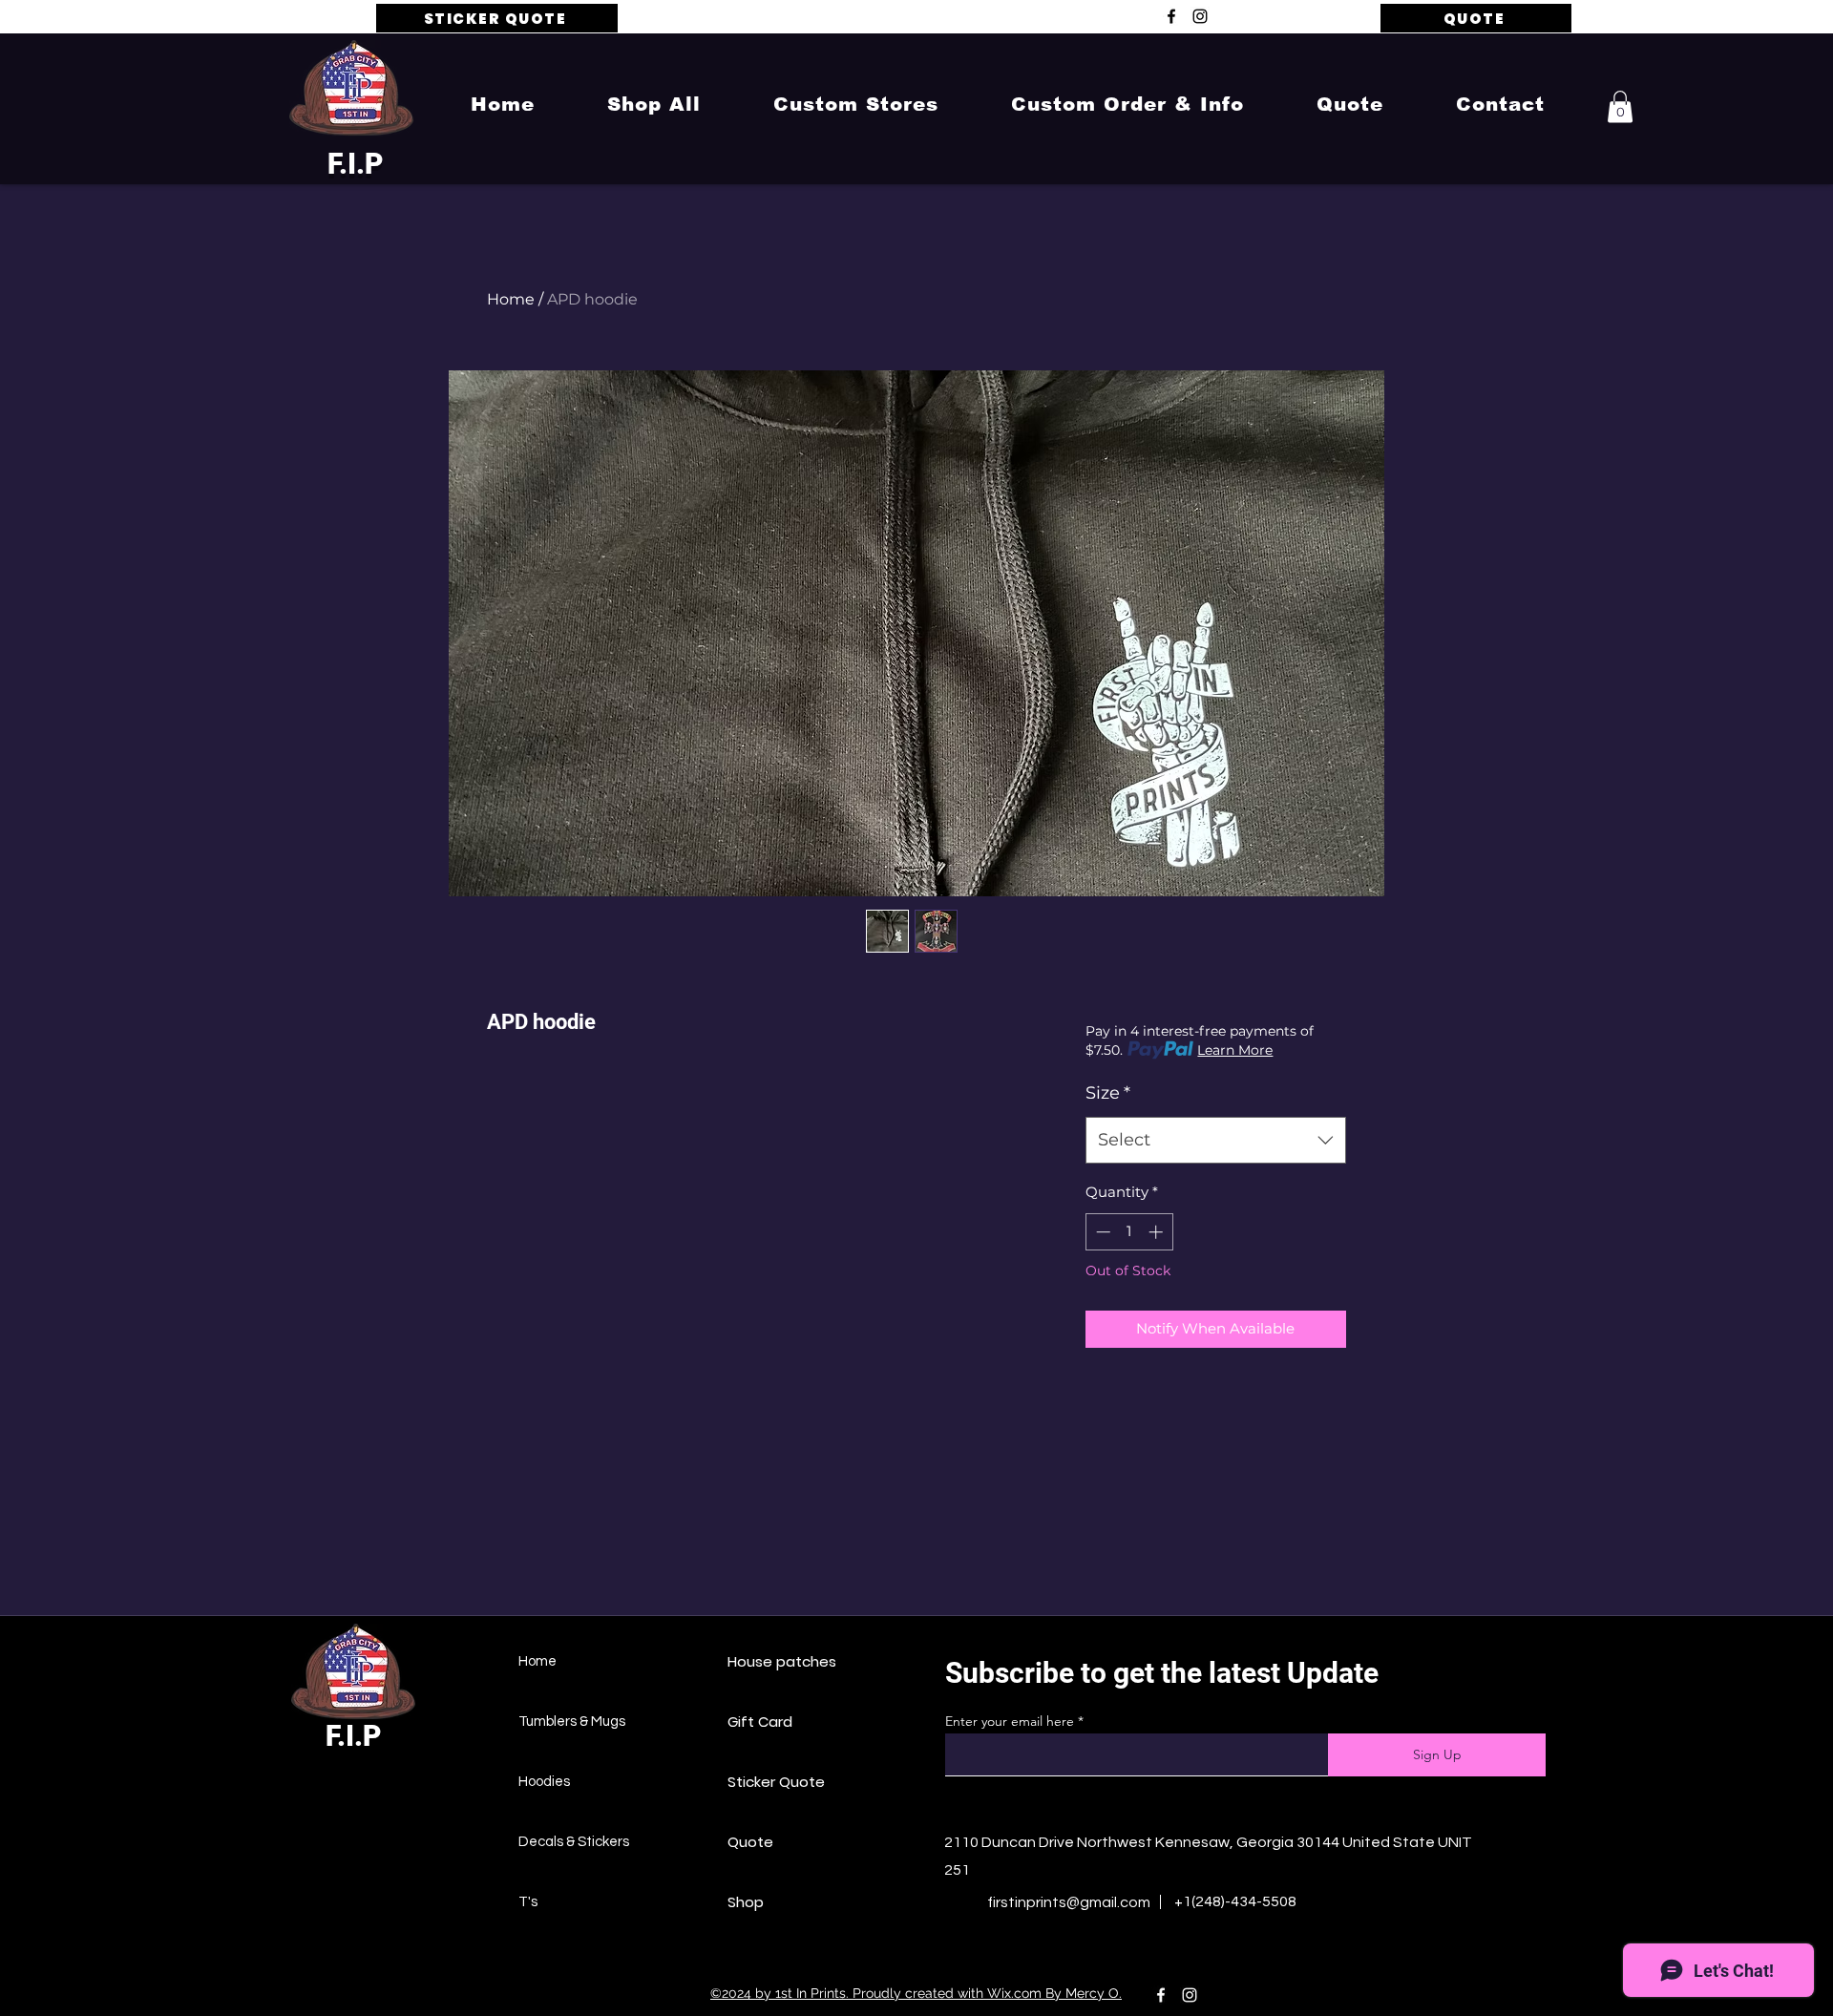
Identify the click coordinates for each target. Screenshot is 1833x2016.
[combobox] (1216, 1141)
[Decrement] (1101, 1232)
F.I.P (356, 164)
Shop (746, 1902)
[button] (654, 104)
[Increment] (1158, 1232)
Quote (750, 1842)
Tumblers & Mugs (572, 1722)
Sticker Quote (776, 1782)
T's (528, 1902)
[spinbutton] (1129, 1232)
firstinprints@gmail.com (1069, 1902)
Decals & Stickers (574, 1842)
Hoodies (544, 1782)
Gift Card (760, 1722)
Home (511, 299)
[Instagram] (1200, 16)
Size (1108, 1093)
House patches (782, 1661)
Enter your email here (1010, 1721)
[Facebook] (1171, 16)
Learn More (1235, 1050)
